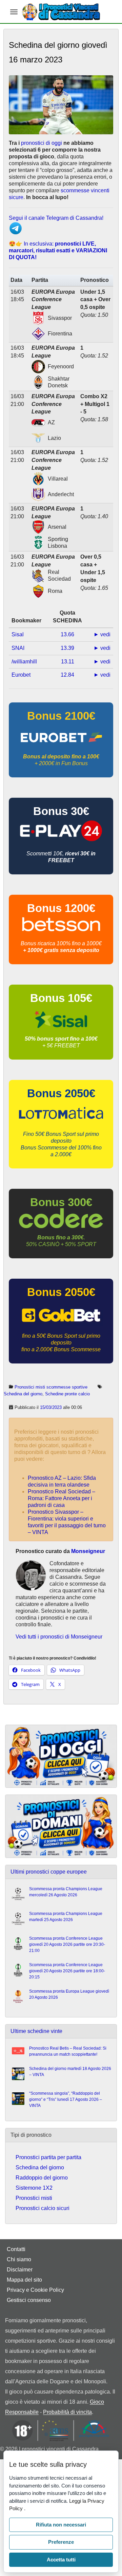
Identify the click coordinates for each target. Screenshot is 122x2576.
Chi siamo (19, 2259)
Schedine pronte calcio (67, 1394)
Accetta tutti (61, 2560)
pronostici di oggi (42, 143)
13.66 (67, 634)
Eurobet (21, 675)
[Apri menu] (14, 12)
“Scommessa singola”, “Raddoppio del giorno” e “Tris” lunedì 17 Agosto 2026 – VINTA (66, 2099)
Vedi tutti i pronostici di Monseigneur (59, 1637)
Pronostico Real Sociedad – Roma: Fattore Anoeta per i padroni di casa (62, 1498)
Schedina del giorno (23, 1394)
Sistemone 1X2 (34, 2188)
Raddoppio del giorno (42, 2178)
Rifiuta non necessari (61, 2525)
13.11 (68, 662)
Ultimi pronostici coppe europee (49, 1872)
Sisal (18, 634)
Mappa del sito (24, 2280)
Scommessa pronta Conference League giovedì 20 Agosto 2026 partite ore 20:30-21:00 (67, 1944)
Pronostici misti (34, 2198)
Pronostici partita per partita (48, 2157)
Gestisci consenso (29, 2300)
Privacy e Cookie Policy (35, 2290)
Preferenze (61, 2542)
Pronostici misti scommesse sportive (51, 1387)
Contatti (16, 2249)
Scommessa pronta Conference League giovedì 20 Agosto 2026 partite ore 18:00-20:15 (67, 1971)
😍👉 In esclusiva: (58, 250)
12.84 (67, 675)
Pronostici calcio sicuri (43, 2208)
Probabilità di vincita (67, 2412)
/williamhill (24, 662)
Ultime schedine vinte (36, 2031)
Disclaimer (20, 2270)
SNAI (18, 648)
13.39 (67, 648)
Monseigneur (88, 1551)
